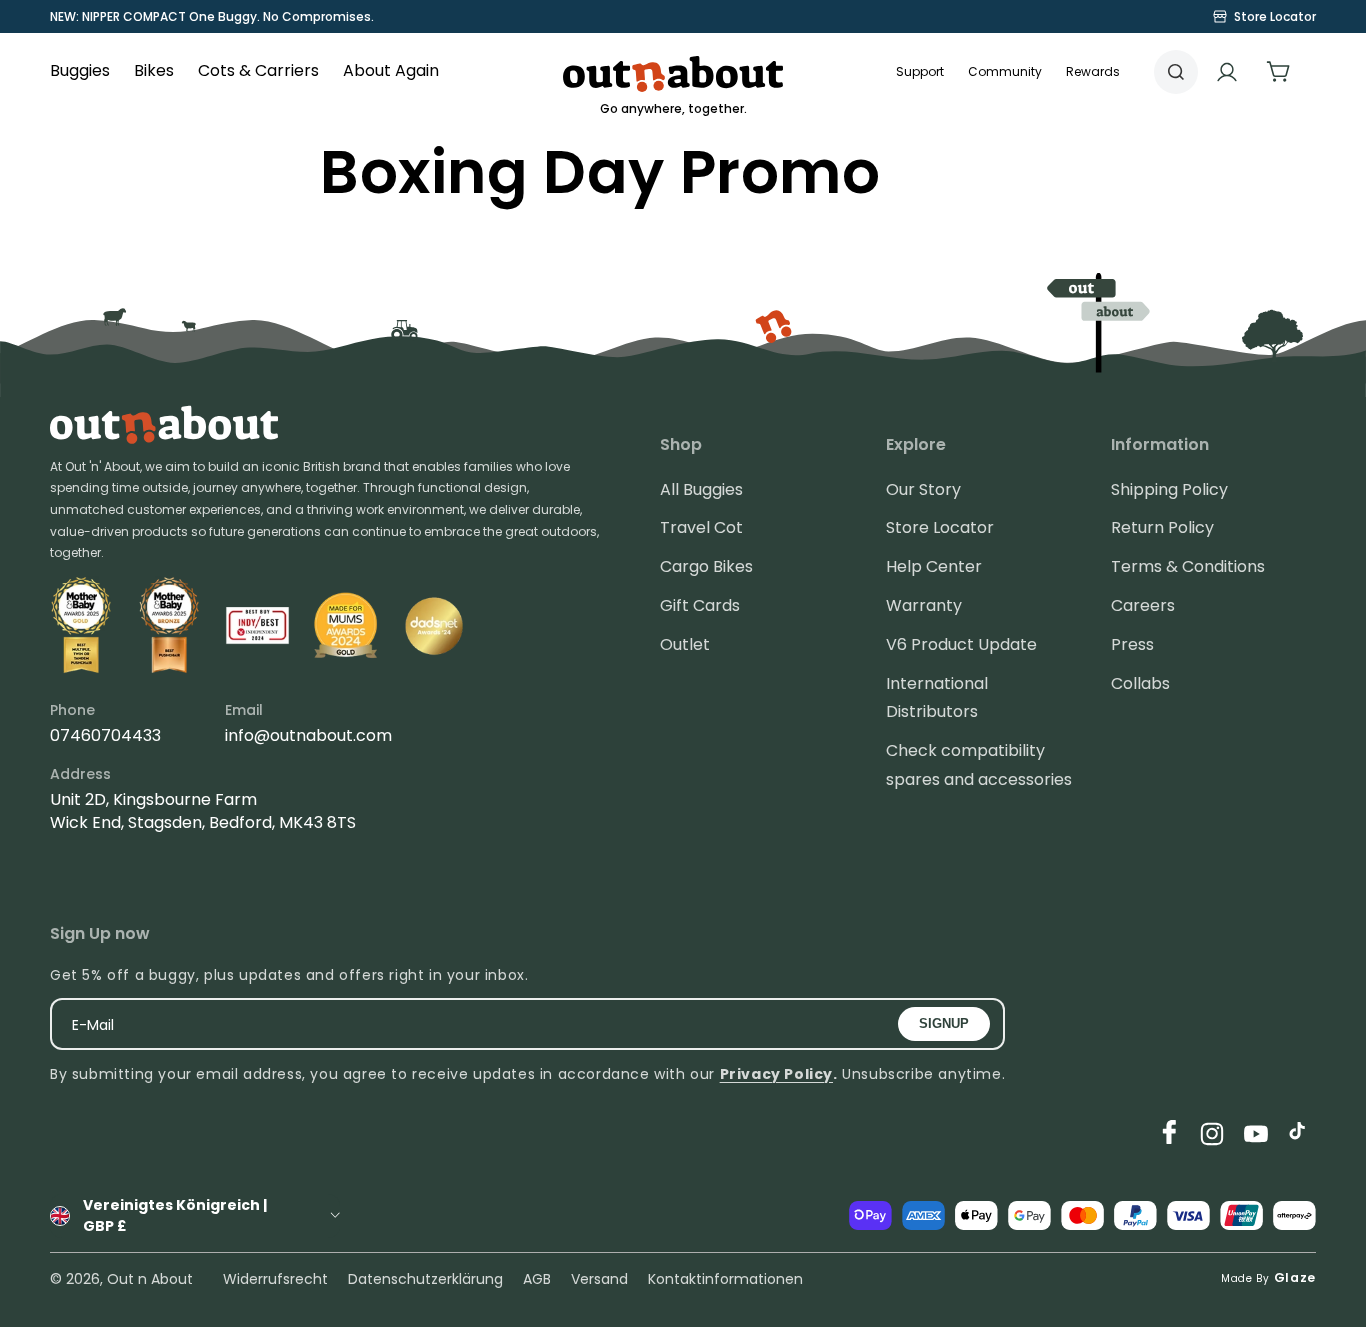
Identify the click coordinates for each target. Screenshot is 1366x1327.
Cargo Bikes (706, 566)
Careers (1143, 605)
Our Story (923, 489)
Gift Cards (700, 605)
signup (944, 1023)
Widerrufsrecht (275, 1279)
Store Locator (940, 527)
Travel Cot (701, 527)
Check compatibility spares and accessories (979, 765)
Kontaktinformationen (725, 1279)
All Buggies (701, 489)
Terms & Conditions (1188, 566)
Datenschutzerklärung (425, 1279)
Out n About (150, 1279)
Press (1132, 644)
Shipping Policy (1169, 489)
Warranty (924, 605)
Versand (599, 1279)
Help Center (934, 566)
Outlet (685, 644)
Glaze (1295, 1277)
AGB (537, 1279)
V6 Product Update (961, 644)
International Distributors (937, 698)
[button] (1005, 72)
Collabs (1140, 683)
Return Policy (1162, 527)
